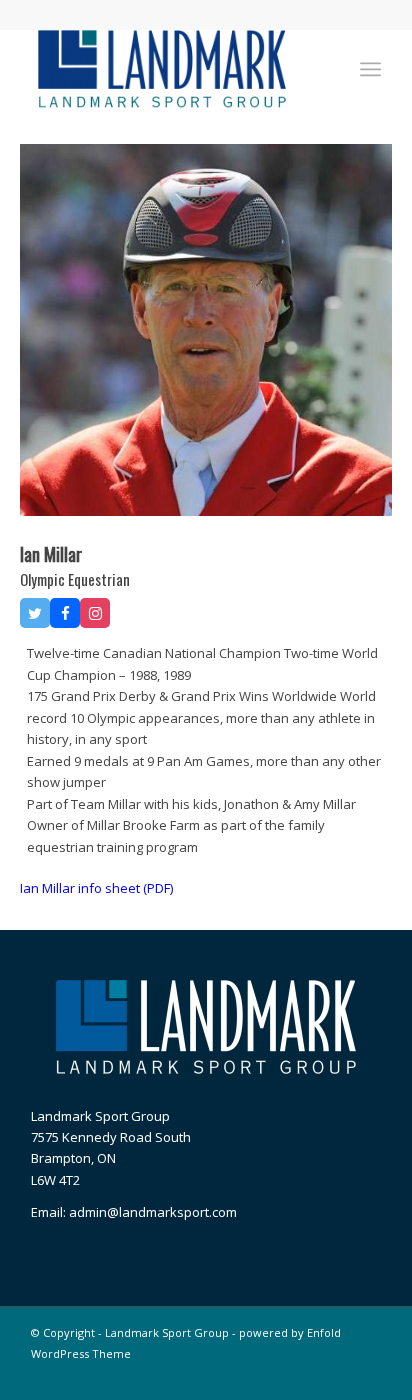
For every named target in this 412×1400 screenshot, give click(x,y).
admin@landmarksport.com (153, 1212)
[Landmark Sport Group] (171, 69)
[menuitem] (370, 69)
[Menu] (370, 69)
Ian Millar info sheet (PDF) (96, 888)
